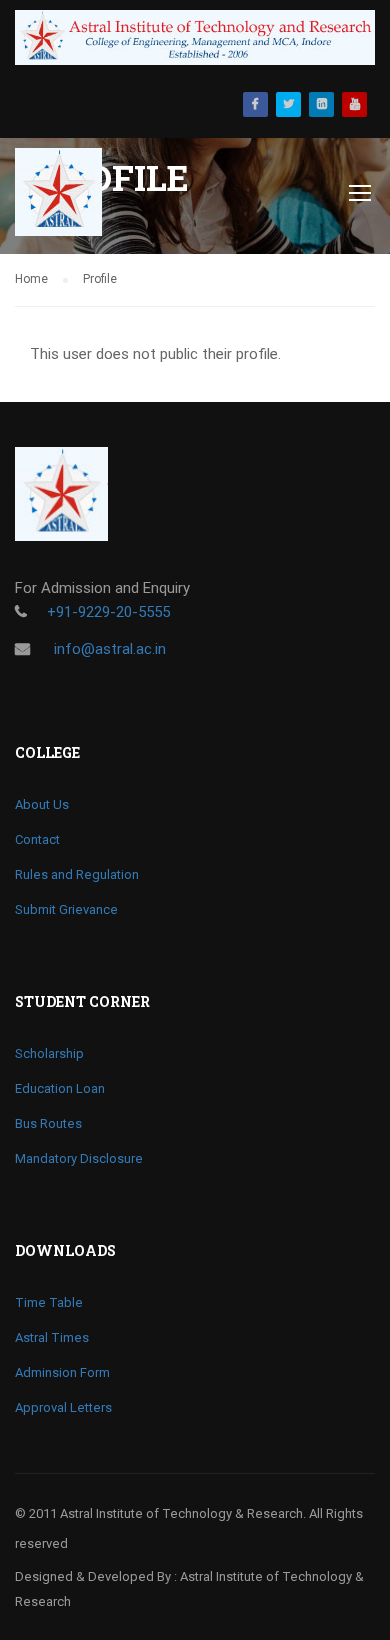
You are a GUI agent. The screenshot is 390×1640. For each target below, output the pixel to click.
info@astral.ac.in (108, 649)
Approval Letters (63, 1407)
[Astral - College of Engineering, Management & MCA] (72, 197)
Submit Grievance (66, 909)
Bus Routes (48, 1123)
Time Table (49, 1302)
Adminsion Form (62, 1372)
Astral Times (52, 1337)
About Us (42, 804)
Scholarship (49, 1053)
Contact (37, 839)
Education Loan (60, 1088)
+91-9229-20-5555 (108, 612)
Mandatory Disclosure (79, 1158)
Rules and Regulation (77, 874)
